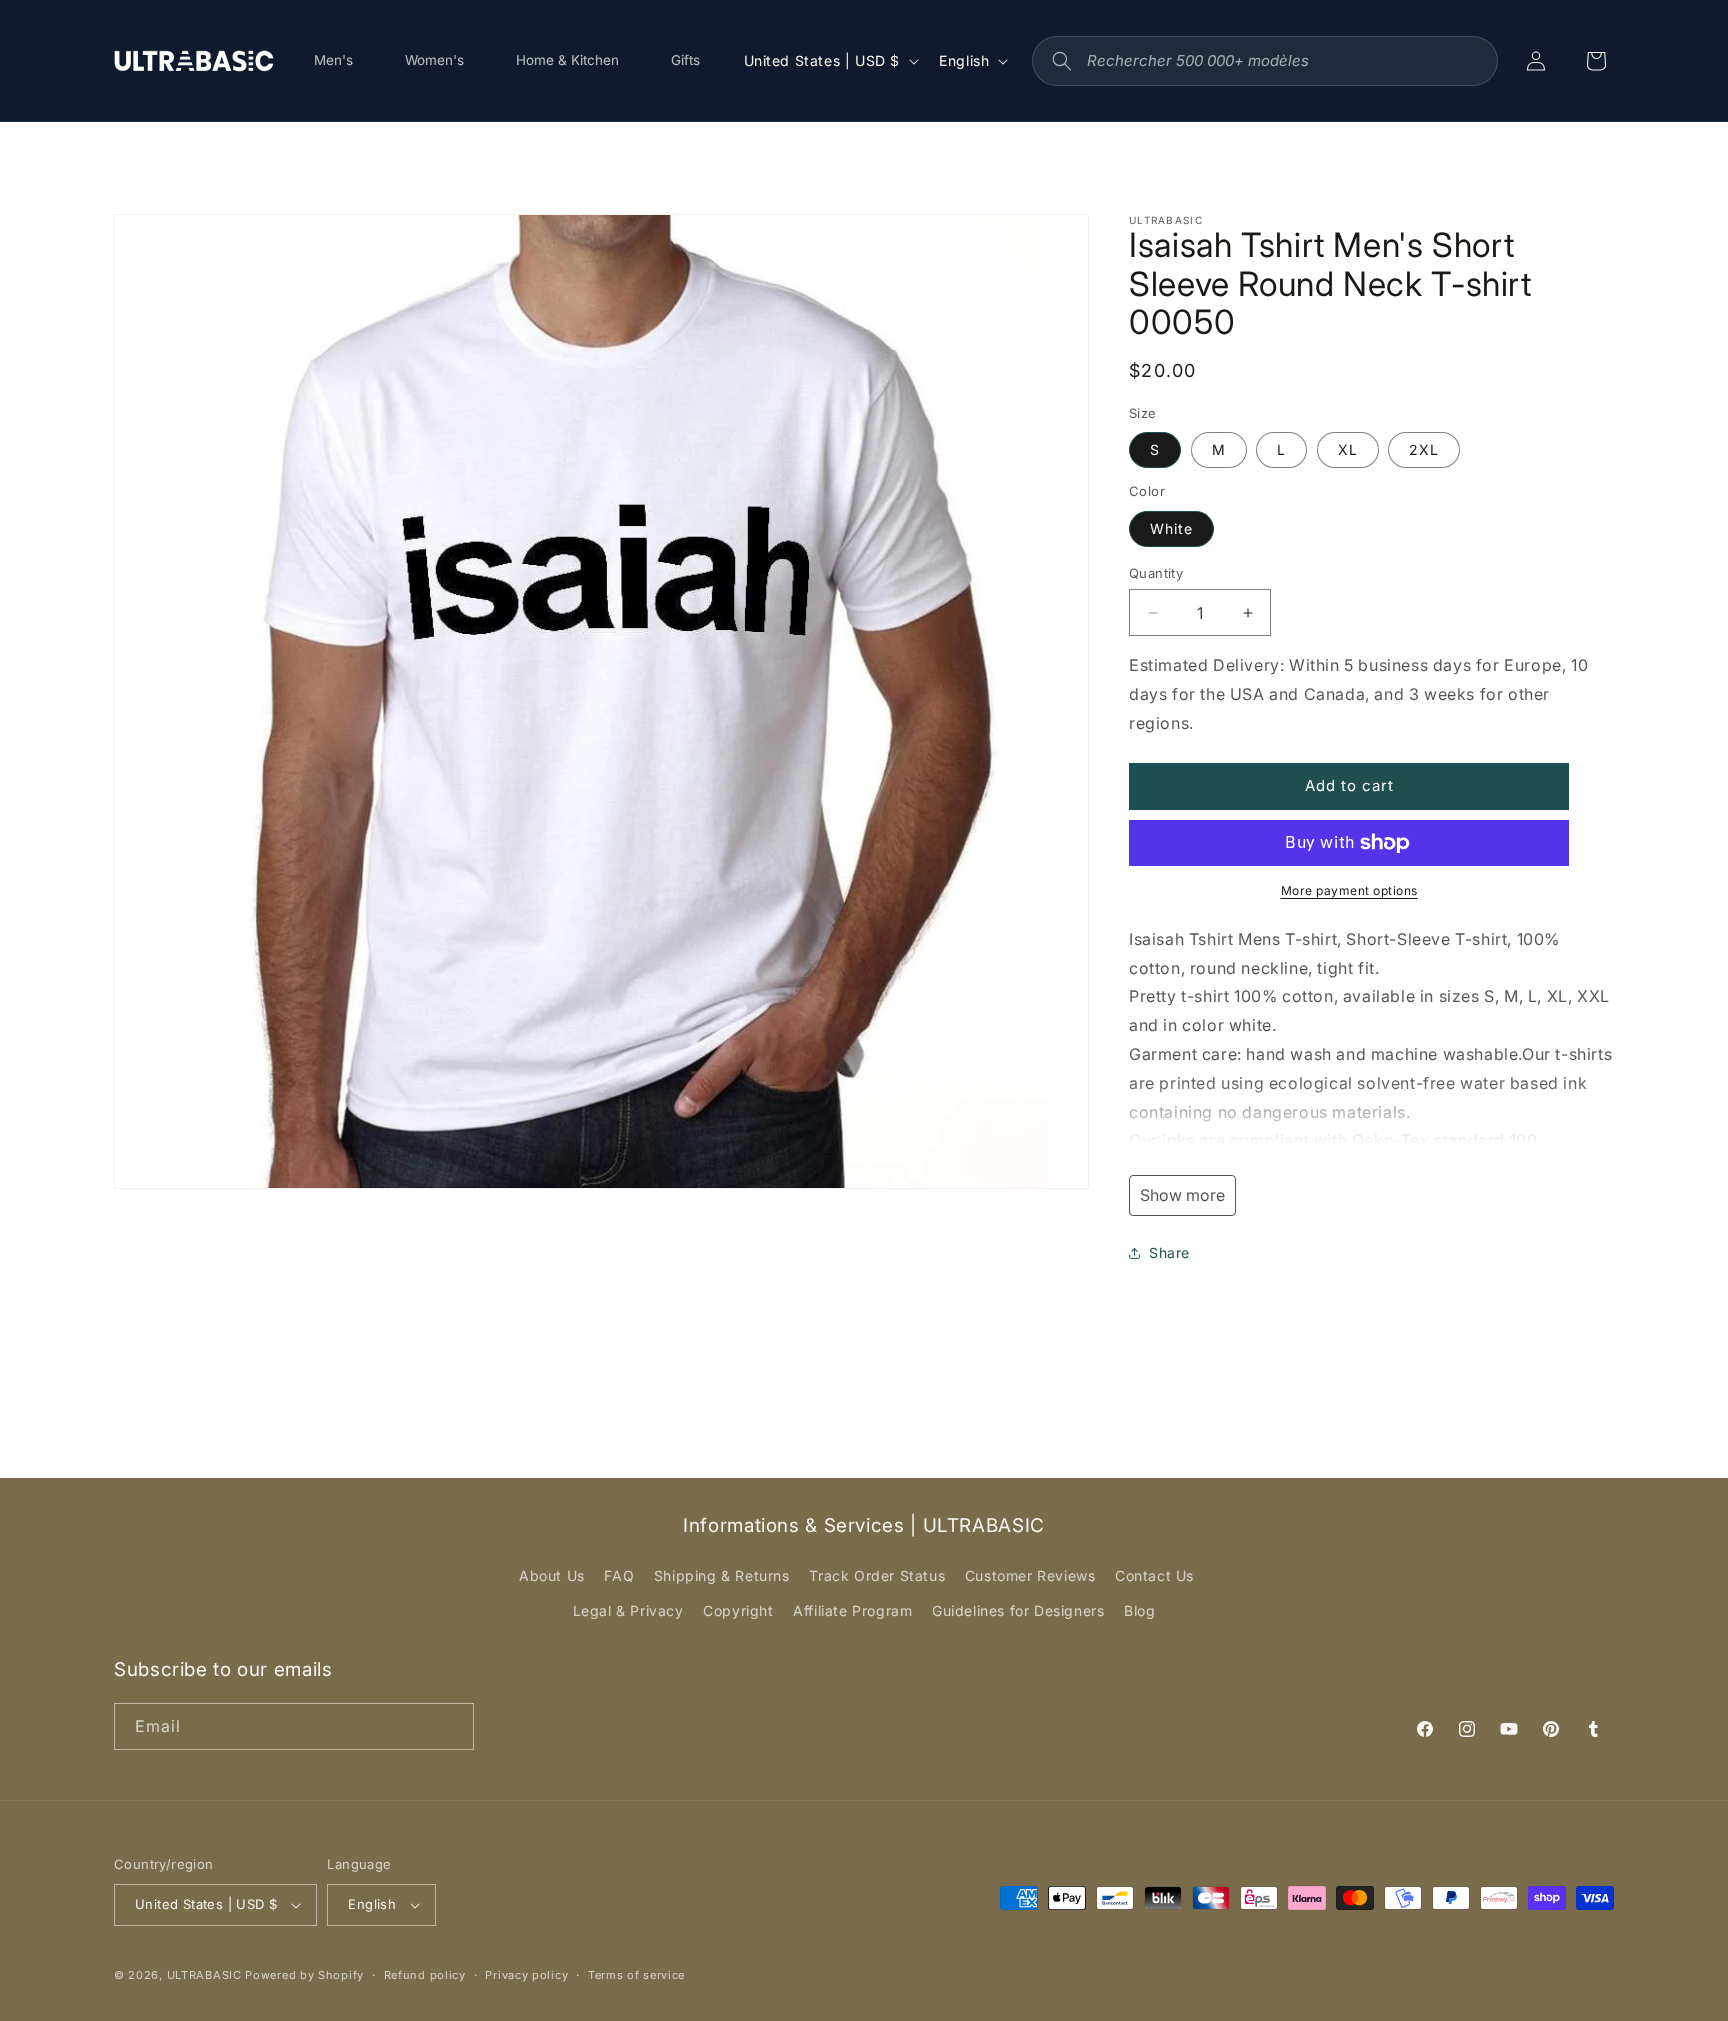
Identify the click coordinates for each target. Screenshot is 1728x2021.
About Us (552, 1575)
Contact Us (1154, 1575)
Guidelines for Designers (1018, 1610)
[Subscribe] (451, 1726)
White (1171, 528)
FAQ (619, 1575)
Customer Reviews (1030, 1575)
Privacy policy (526, 1975)
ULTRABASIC (204, 1975)
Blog (1139, 1610)
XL (1348, 449)
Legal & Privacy (628, 1610)
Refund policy (425, 1975)
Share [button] (1169, 1252)
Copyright (738, 1610)
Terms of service (636, 1975)
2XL (1424, 449)
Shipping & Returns (722, 1575)
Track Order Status (877, 1575)
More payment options (1349, 890)
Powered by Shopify (304, 1975)
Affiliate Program (852, 1610)
